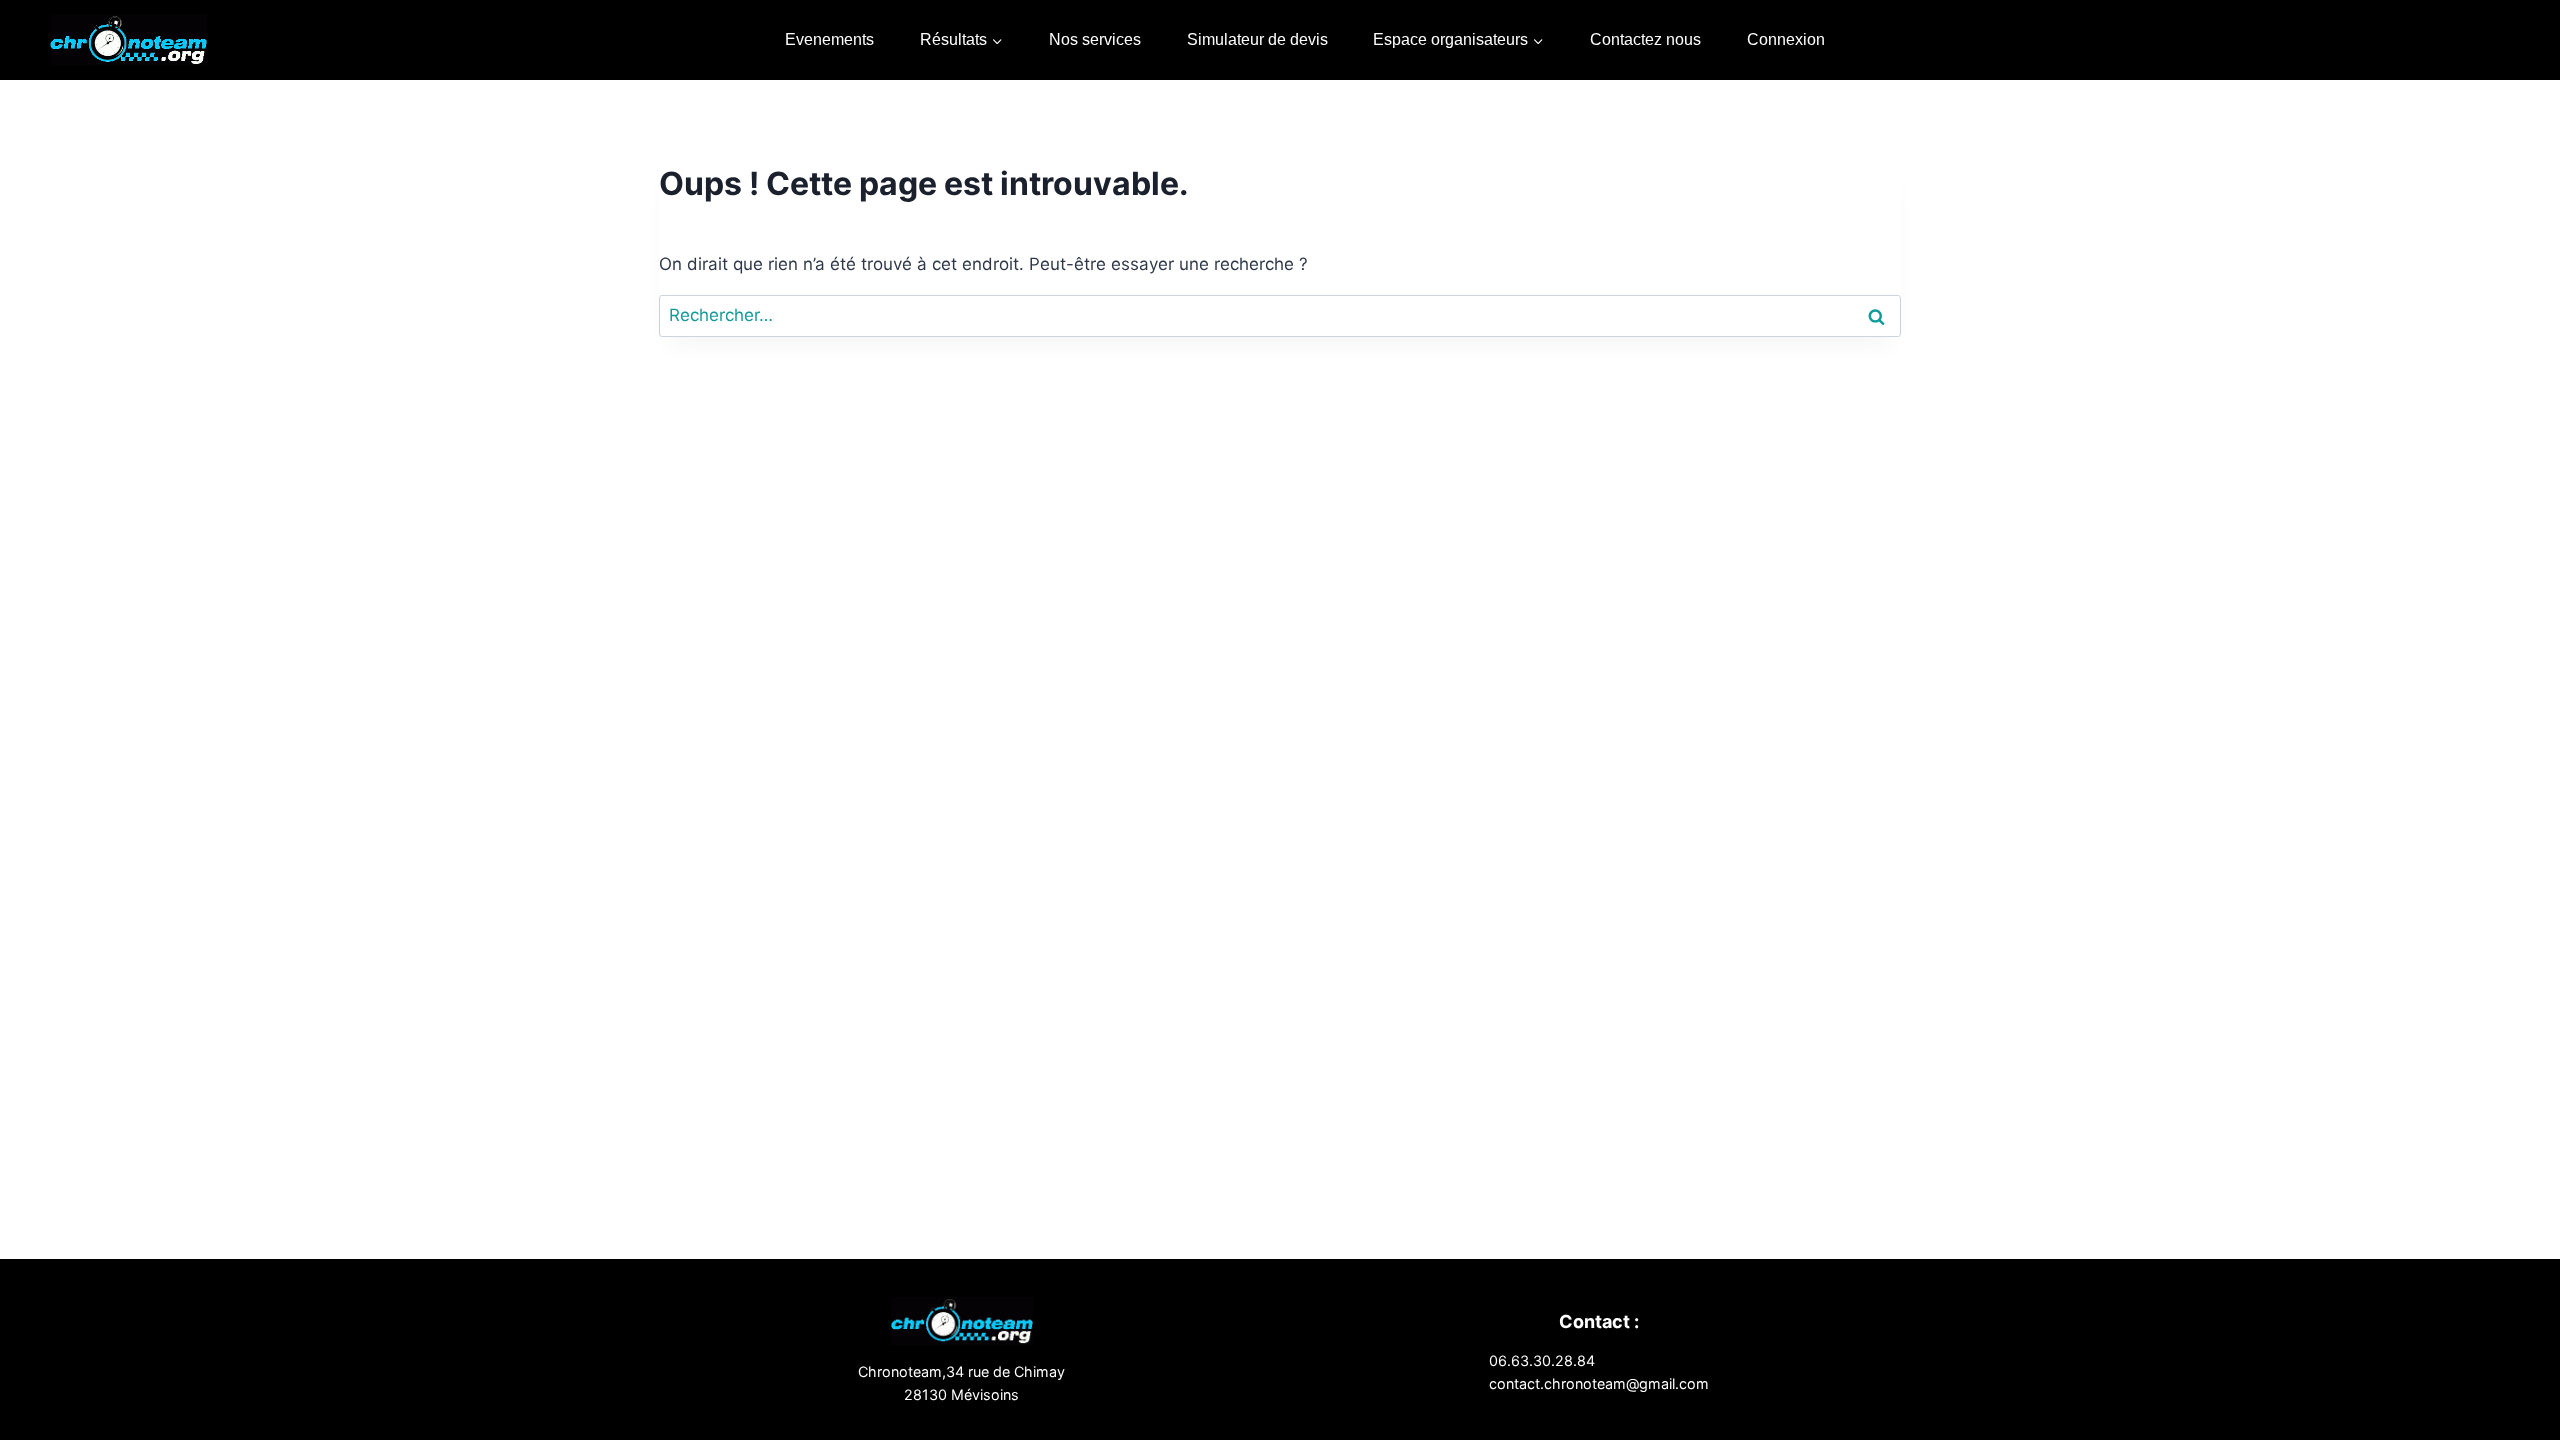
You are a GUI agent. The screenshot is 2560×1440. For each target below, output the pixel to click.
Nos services (1095, 39)
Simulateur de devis (1257, 39)
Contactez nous (1645, 39)
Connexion (1786, 39)
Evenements (829, 39)
